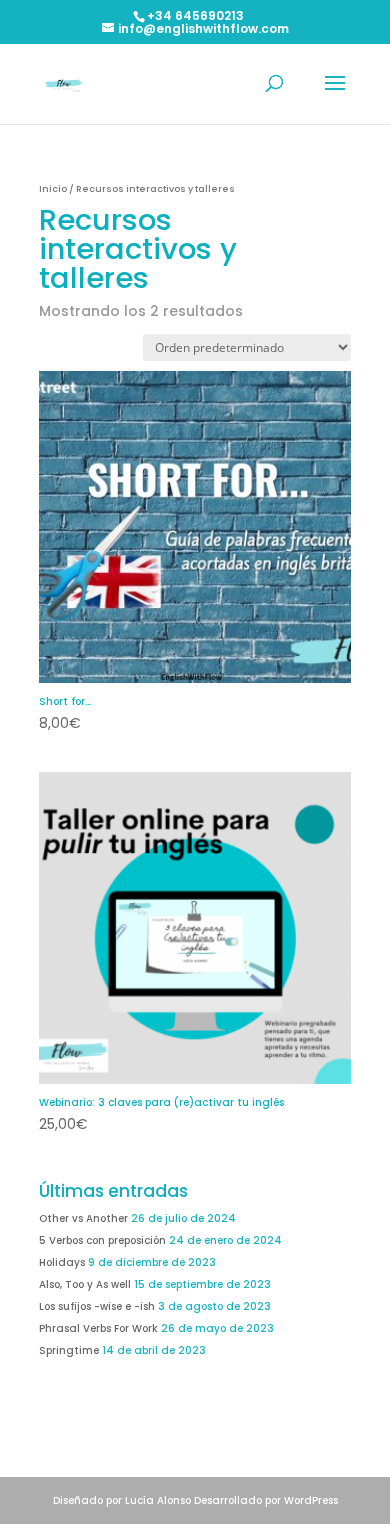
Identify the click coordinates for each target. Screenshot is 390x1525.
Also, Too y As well (85, 1284)
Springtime (69, 1350)
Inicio (53, 188)
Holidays (62, 1262)
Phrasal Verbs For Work (98, 1328)
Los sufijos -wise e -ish (97, 1306)
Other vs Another (83, 1218)
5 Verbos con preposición (102, 1240)
